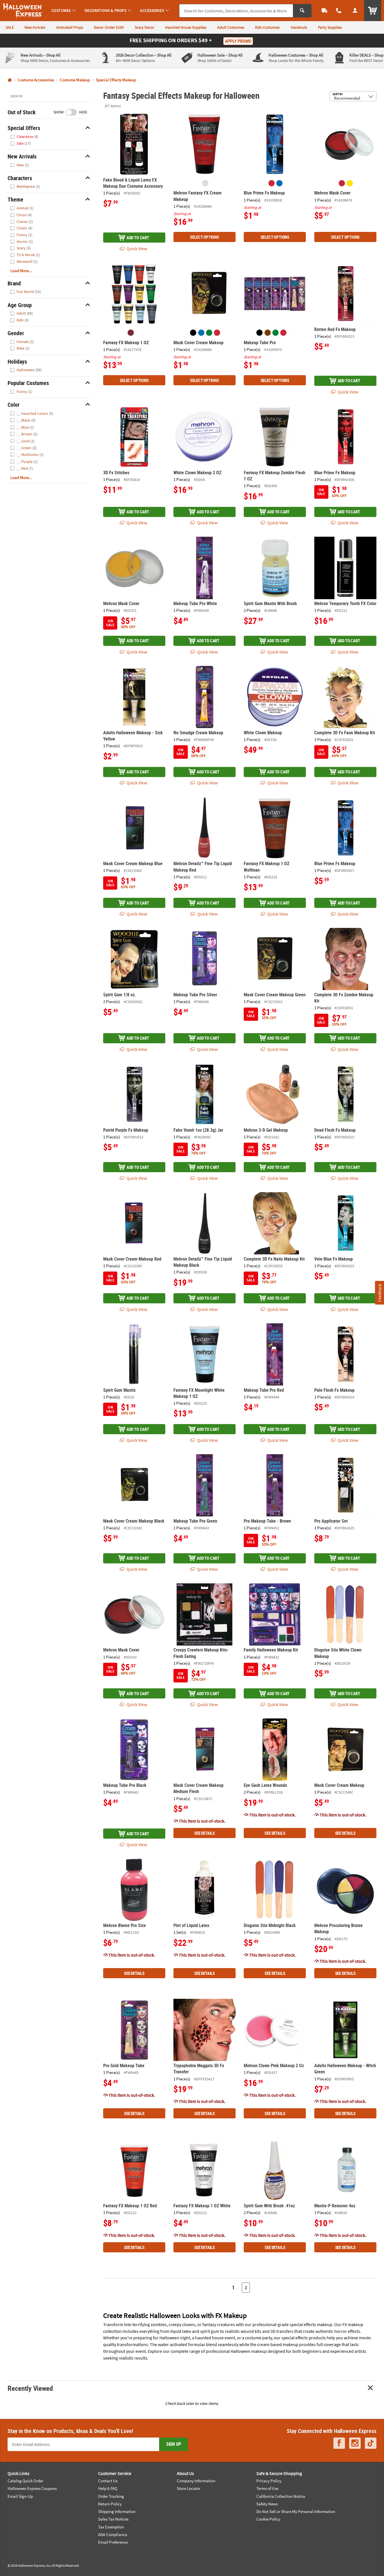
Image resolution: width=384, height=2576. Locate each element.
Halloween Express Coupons (32, 2488)
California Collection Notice (281, 2496)
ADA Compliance (113, 2534)
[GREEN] (209, 333)
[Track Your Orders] (324, 11)
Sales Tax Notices (113, 2519)
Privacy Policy (269, 2481)
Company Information (196, 2481)
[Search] (302, 11)
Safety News (267, 2504)
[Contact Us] (339, 11)
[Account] (355, 11)
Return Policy (110, 2504)
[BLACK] (193, 333)
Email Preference (113, 2542)
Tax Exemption (111, 2527)
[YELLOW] (350, 183)
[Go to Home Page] (10, 80)
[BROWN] (268, 333)
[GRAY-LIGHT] (205, 183)
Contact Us (108, 2481)
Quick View (136, 249)
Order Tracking (111, 2496)
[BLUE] (279, 183)
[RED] (272, 183)
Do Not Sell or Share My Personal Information (296, 2511)
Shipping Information (117, 2511)
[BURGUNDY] (131, 333)
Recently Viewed (30, 2388)
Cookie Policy (268, 2519)
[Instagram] (355, 2443)
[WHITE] (292, 333)
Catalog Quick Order (25, 2481)
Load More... (21, 271)
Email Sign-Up (20, 2496)
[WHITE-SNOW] (139, 333)
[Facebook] (339, 2443)
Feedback (379, 1293)
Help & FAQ (108, 2488)
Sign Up (174, 2444)
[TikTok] (371, 2443)
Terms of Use (267, 2488)
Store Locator (189, 2488)
